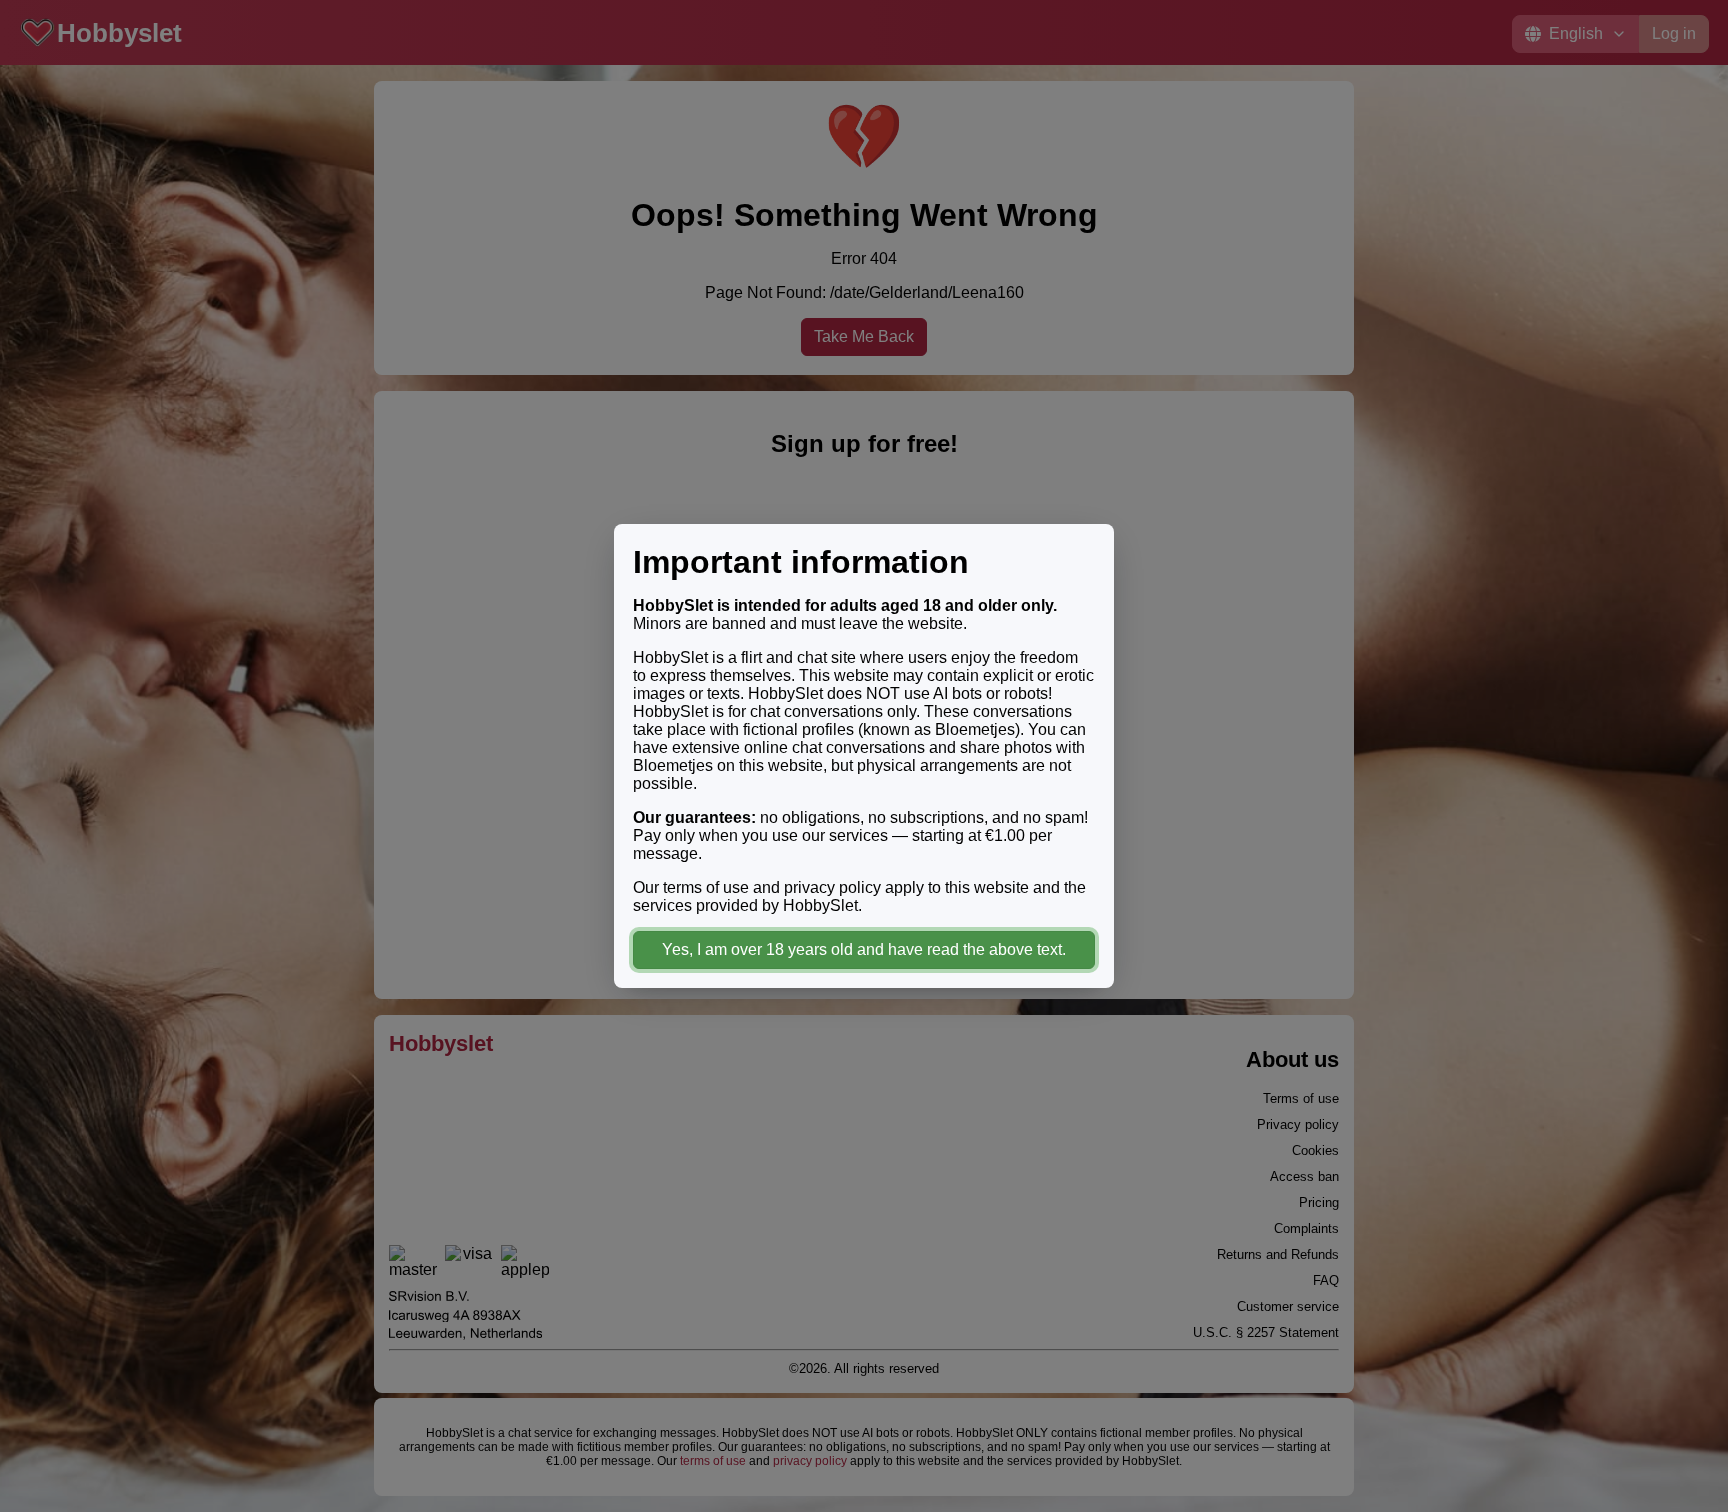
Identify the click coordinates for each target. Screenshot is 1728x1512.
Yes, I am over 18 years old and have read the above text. (864, 949)
